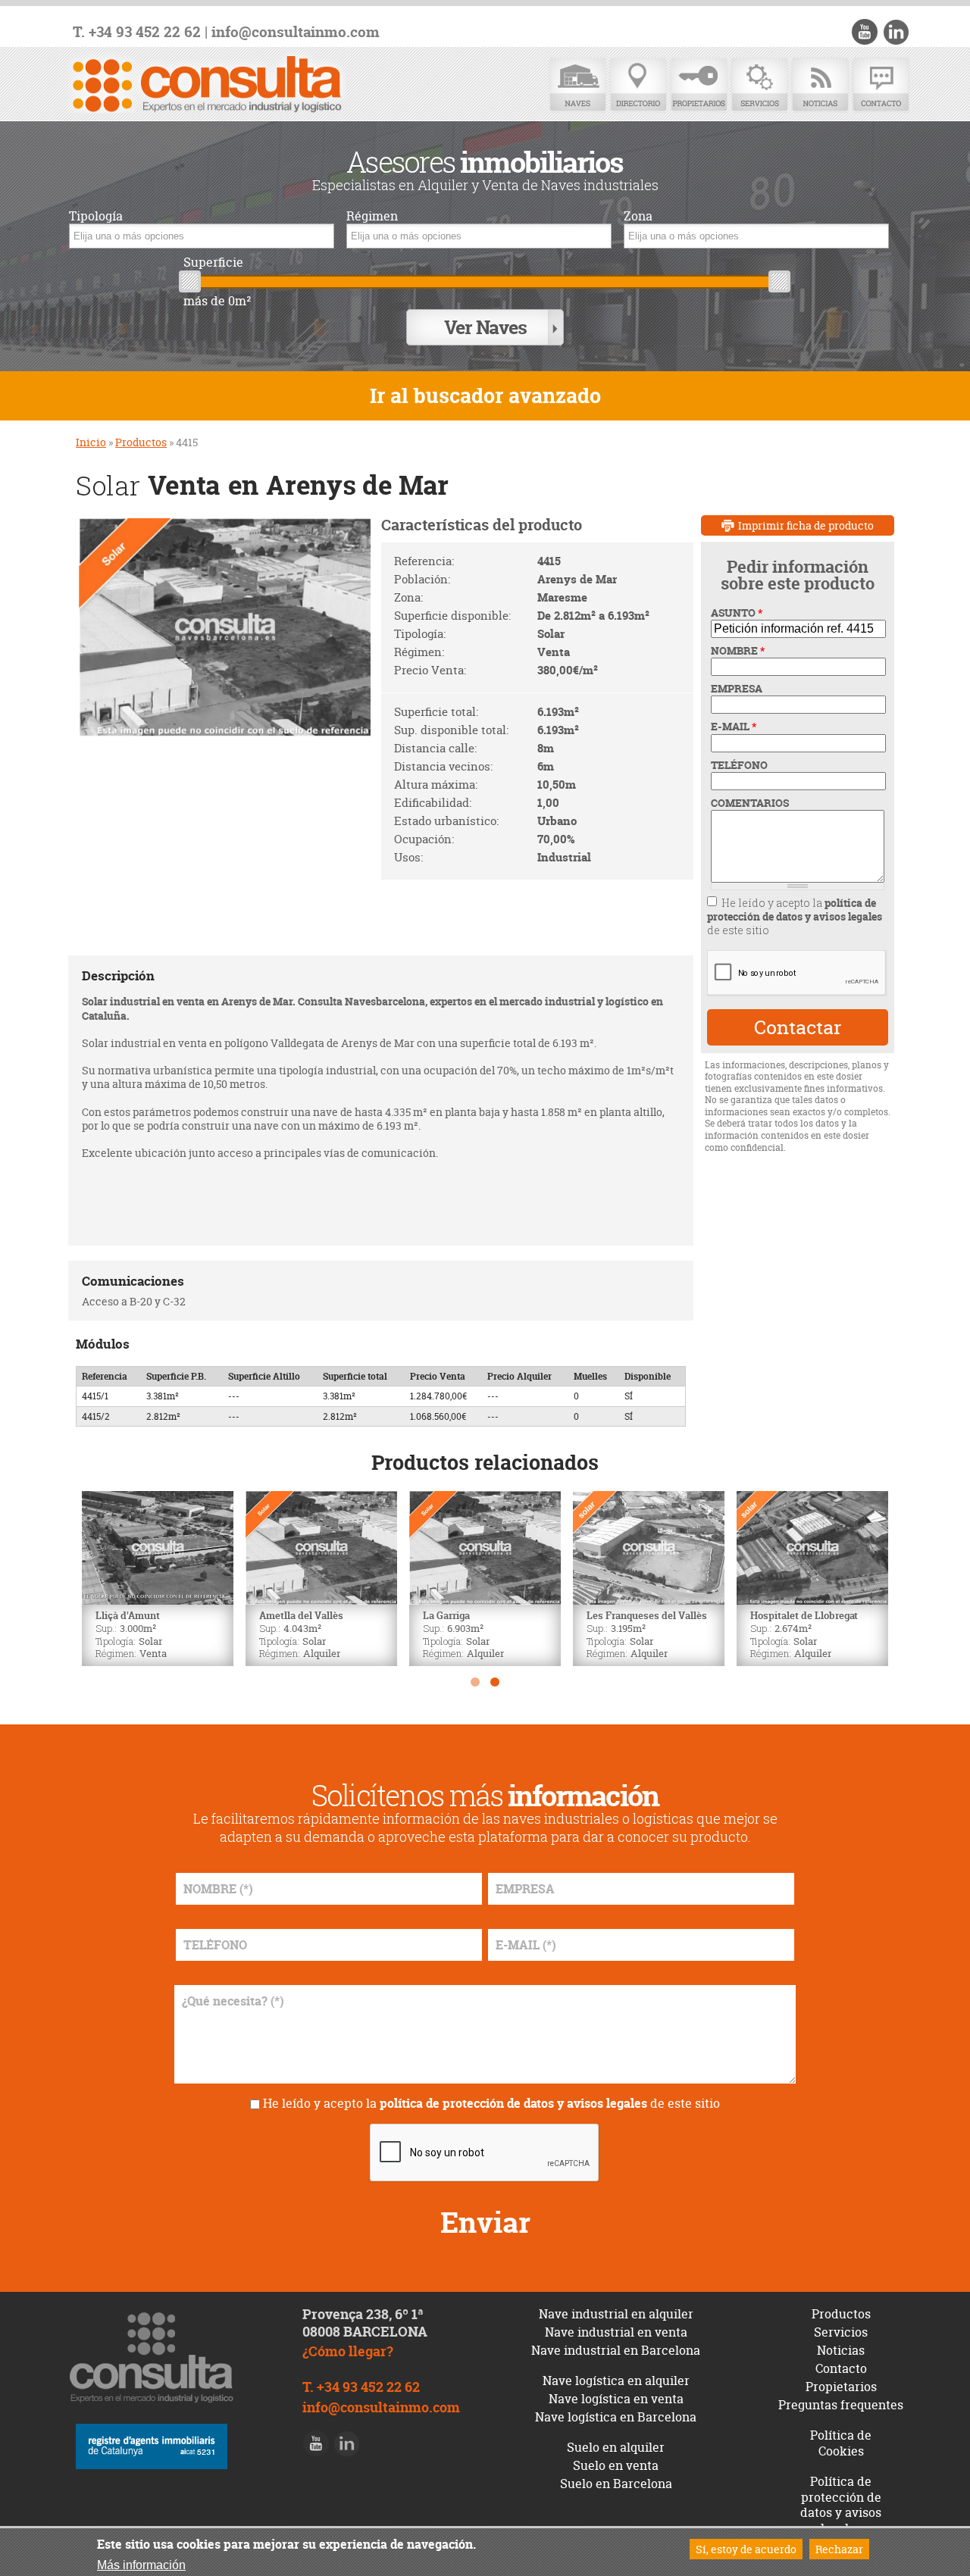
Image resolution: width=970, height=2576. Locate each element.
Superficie (213, 263)
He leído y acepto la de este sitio (795, 916)
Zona (638, 216)
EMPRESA (737, 689)
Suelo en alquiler (616, 2447)
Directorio (638, 85)
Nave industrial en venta (616, 2332)
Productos (141, 442)
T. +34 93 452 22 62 (137, 32)
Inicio (91, 442)
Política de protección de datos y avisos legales (841, 2505)
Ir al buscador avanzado (485, 396)
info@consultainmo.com (296, 32)
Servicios (759, 85)
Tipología (96, 216)
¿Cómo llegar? (348, 2351)
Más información (141, 2564)
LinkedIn (896, 32)
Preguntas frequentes (841, 2405)
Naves (577, 85)
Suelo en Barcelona (616, 2484)
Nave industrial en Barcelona (616, 2350)
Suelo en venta (616, 2465)
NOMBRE (738, 651)
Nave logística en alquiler (616, 2381)
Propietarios (699, 85)
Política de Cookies (841, 2443)
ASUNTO (737, 613)
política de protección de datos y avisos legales (795, 910)
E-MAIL (734, 727)
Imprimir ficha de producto (806, 525)
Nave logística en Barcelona (616, 2417)
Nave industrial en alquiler (616, 2314)
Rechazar (839, 2549)
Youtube (865, 32)
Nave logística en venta (616, 2399)
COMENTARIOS (750, 803)
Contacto (881, 85)
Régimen (372, 216)
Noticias (820, 85)
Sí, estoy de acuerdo (746, 2549)
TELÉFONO (739, 765)
